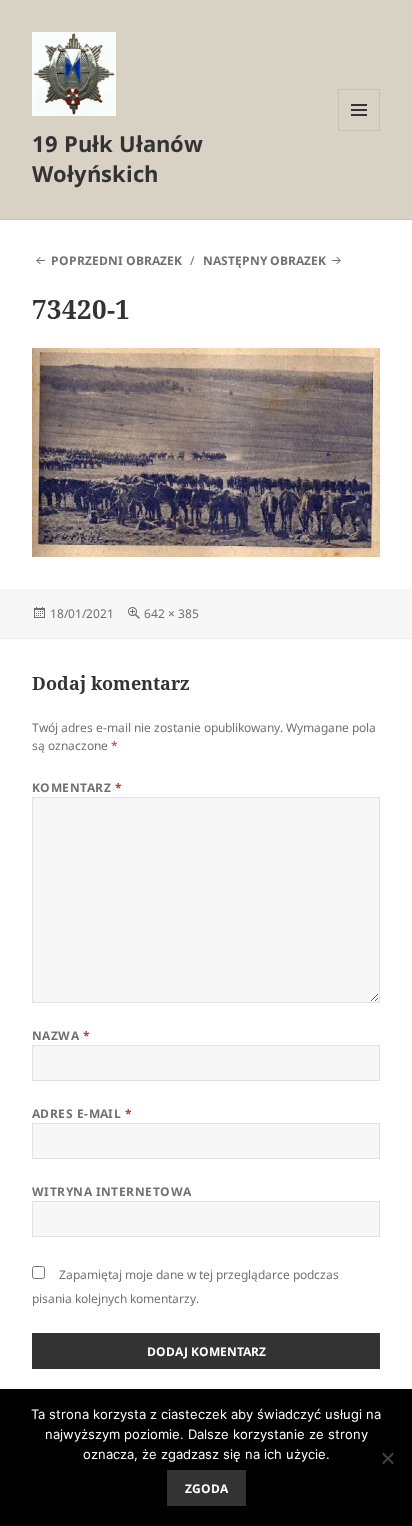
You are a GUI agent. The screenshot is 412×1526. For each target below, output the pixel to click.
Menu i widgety (359, 130)
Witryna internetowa (112, 1191)
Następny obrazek (264, 260)
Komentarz (77, 787)
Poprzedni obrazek (116, 260)
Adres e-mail (82, 1113)
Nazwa (61, 1035)
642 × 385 (171, 613)
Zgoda (206, 1488)
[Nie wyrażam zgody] (387, 1458)
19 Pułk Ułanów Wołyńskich (117, 158)
